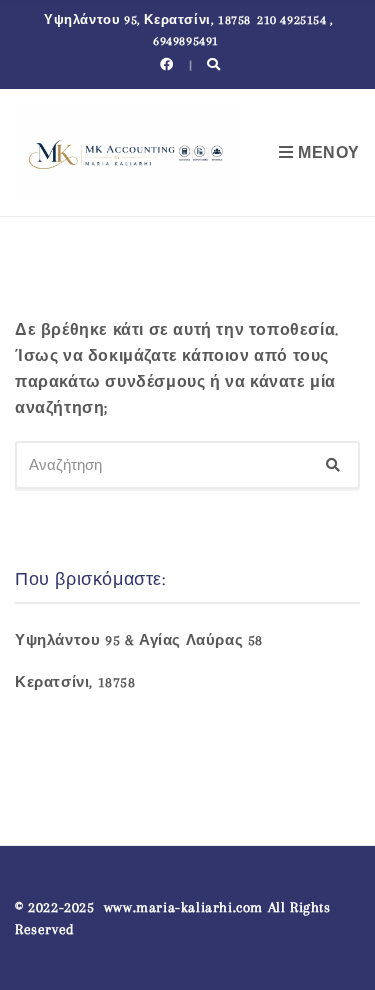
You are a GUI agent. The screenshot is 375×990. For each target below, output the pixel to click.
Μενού (326, 153)
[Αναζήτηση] (333, 465)
